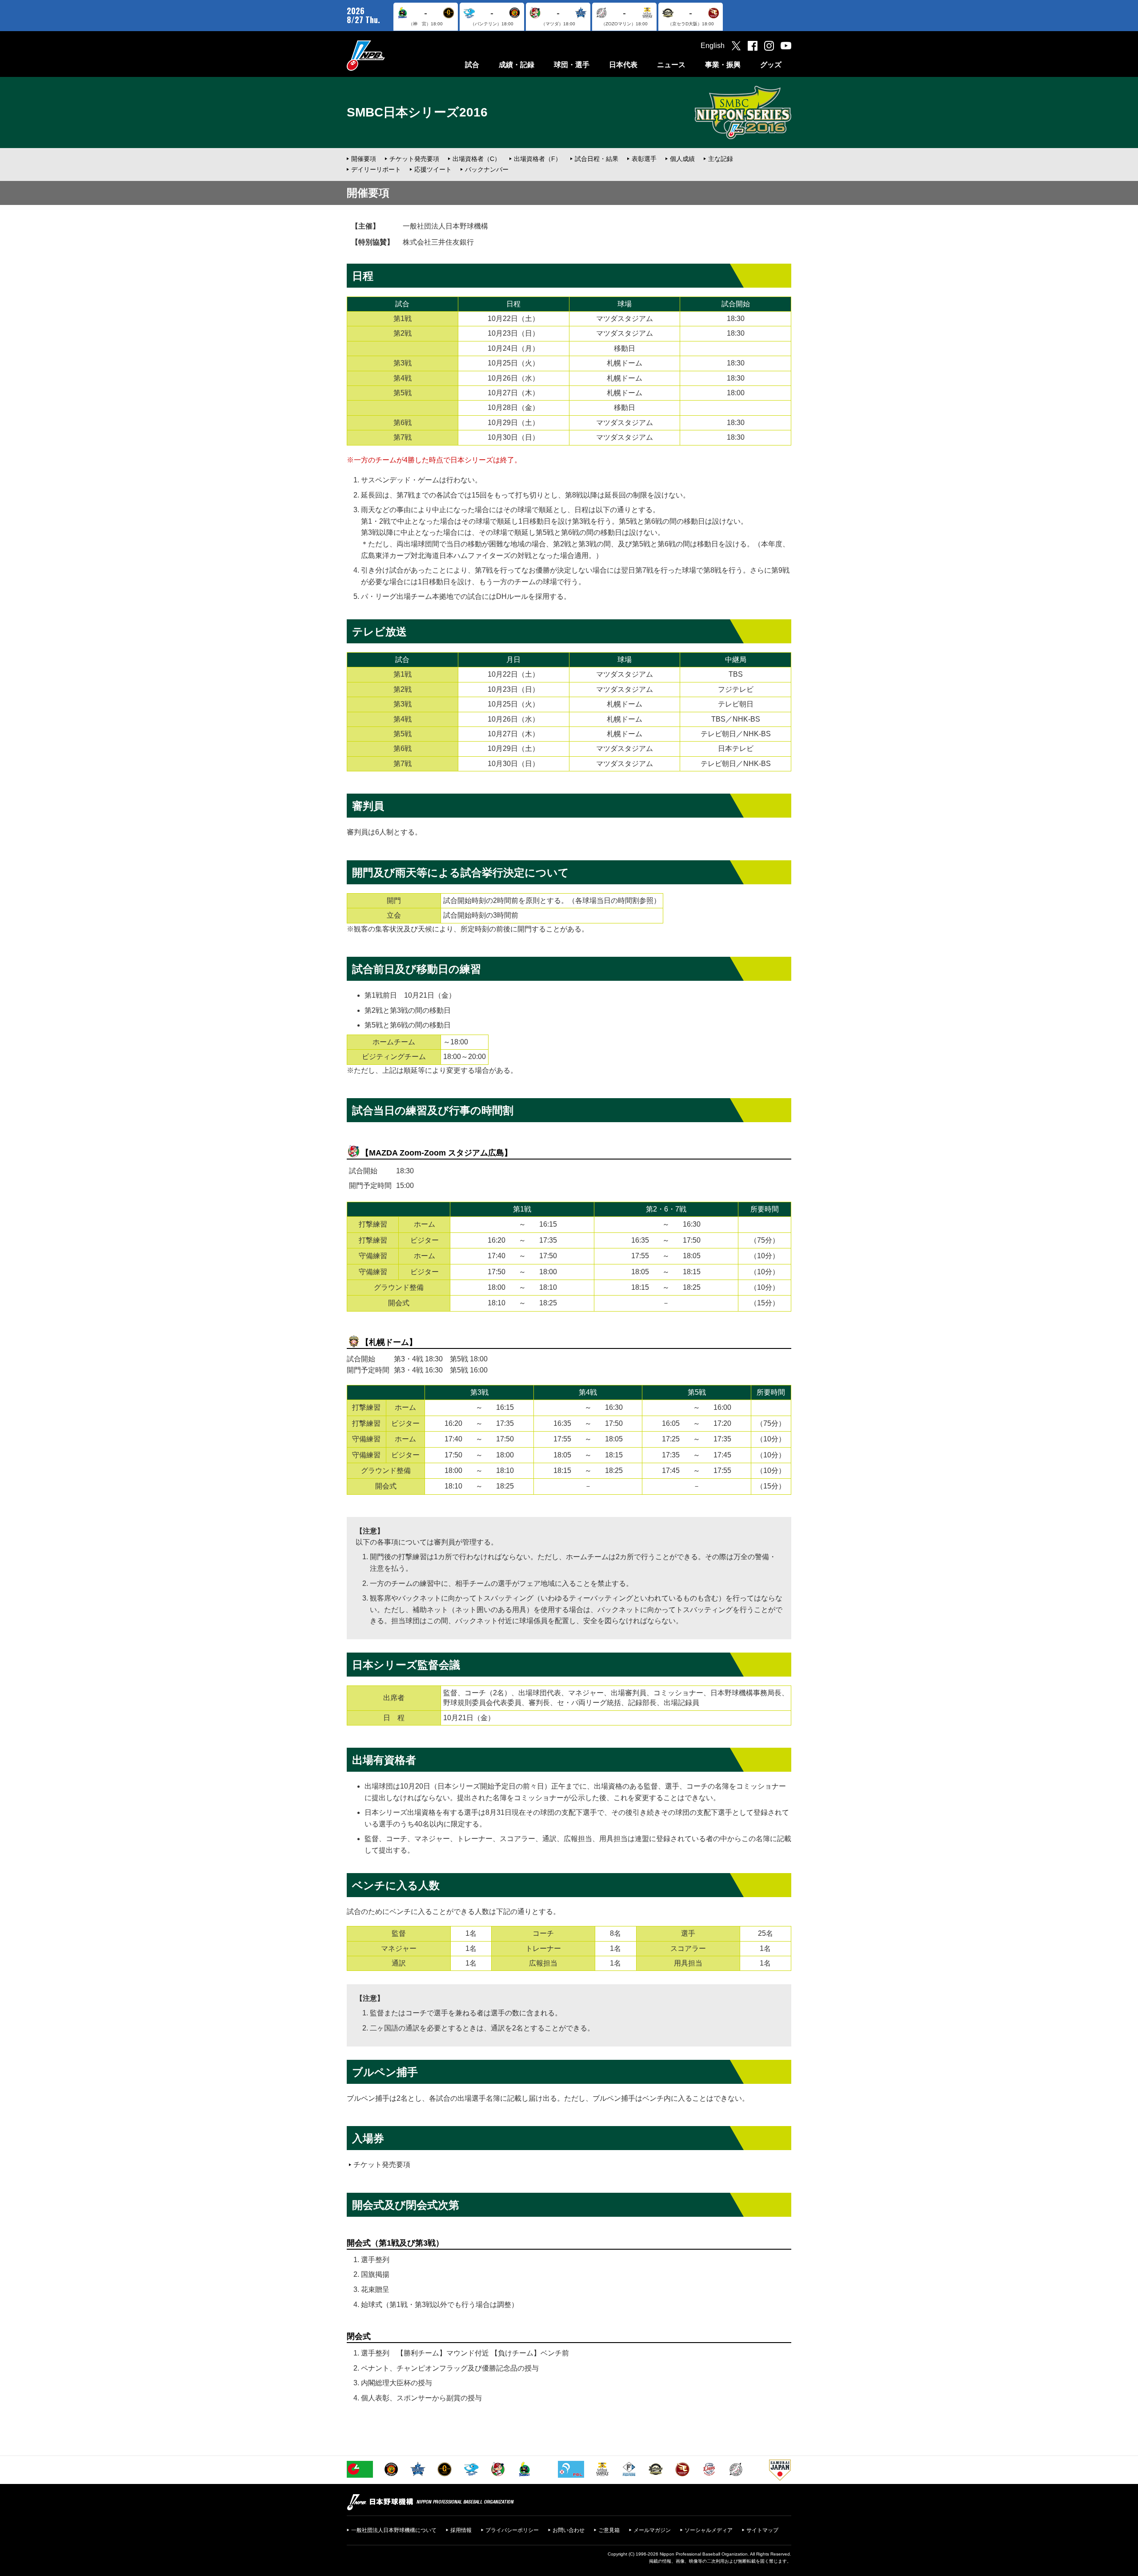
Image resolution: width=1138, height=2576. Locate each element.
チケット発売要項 (414, 159)
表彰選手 (644, 159)
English (713, 46)
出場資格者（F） (538, 159)
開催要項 (364, 159)
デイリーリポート (376, 169)
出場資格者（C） (477, 159)
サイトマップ (762, 2530)
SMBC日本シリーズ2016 (417, 112)
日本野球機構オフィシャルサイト (388, 55)
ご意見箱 (609, 2530)
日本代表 (623, 65)
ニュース (671, 65)
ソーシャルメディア (709, 2530)
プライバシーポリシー (512, 2530)
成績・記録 (517, 65)
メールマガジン (652, 2530)
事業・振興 (723, 65)
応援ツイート (433, 169)
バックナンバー (487, 169)
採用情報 (461, 2530)
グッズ (771, 65)
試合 (472, 65)
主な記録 (721, 159)
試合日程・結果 (597, 159)
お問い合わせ (569, 2530)
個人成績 (682, 159)
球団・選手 (572, 65)
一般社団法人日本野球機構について (394, 2530)
